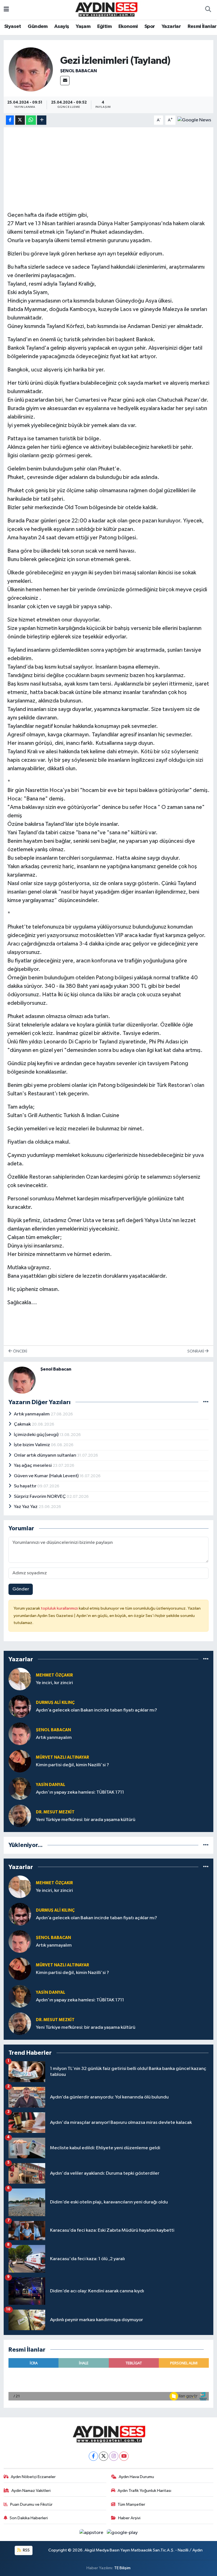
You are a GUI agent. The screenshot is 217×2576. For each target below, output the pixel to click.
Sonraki (196, 1351)
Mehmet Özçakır (54, 1675)
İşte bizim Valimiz (32, 1445)
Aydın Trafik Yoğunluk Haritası (144, 2491)
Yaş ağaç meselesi (33, 1466)
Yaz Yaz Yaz (26, 1507)
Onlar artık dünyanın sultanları (45, 1455)
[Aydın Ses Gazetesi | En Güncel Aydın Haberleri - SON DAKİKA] (106, 9)
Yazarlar (171, 27)
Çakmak (23, 1424)
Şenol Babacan (79, 71)
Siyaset (13, 27)
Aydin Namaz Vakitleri (31, 2491)
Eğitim (104, 27)
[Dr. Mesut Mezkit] (20, 1816)
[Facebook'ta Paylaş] (10, 120)
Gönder (21, 1589)
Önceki (20, 1351)
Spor (150, 27)
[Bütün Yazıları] (206, 1402)
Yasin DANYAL (51, 1785)
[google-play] (122, 2532)
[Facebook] (93, 2456)
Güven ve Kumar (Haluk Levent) (47, 1476)
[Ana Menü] (6, 10)
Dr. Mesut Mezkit (55, 1812)
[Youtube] (124, 2456)
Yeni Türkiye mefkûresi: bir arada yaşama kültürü (86, 1820)
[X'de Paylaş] (20, 120)
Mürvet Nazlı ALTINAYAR (62, 1757)
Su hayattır (26, 1486)
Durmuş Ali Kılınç (55, 1703)
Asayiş (62, 27)
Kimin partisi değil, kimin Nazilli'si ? (72, 1765)
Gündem (38, 27)
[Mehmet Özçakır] (20, 1679)
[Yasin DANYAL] (20, 1788)
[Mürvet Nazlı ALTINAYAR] (20, 1761)
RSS (26, 2550)
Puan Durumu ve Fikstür (31, 2504)
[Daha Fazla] (42, 120)
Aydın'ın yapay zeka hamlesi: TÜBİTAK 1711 (80, 1792)
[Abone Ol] (194, 120)
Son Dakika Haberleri (29, 2518)
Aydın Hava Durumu (136, 2477)
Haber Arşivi (129, 2518)
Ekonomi (128, 27)
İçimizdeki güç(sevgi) (37, 1435)
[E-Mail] (65, 81)
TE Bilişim (122, 2568)
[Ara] (208, 10)
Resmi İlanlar (202, 27)
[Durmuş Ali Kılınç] (20, 1706)
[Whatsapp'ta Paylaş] (31, 120)
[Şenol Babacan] (31, 69)
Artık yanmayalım (32, 1414)
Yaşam (83, 27)
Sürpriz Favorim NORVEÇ (40, 1497)
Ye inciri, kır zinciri (54, 1683)
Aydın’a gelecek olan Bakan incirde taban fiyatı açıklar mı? (96, 1710)
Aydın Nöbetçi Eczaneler (33, 2477)
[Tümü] (206, 1659)
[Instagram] (114, 2456)
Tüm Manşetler (131, 2504)
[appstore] (92, 2532)
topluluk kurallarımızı (60, 1608)
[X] (104, 2456)
